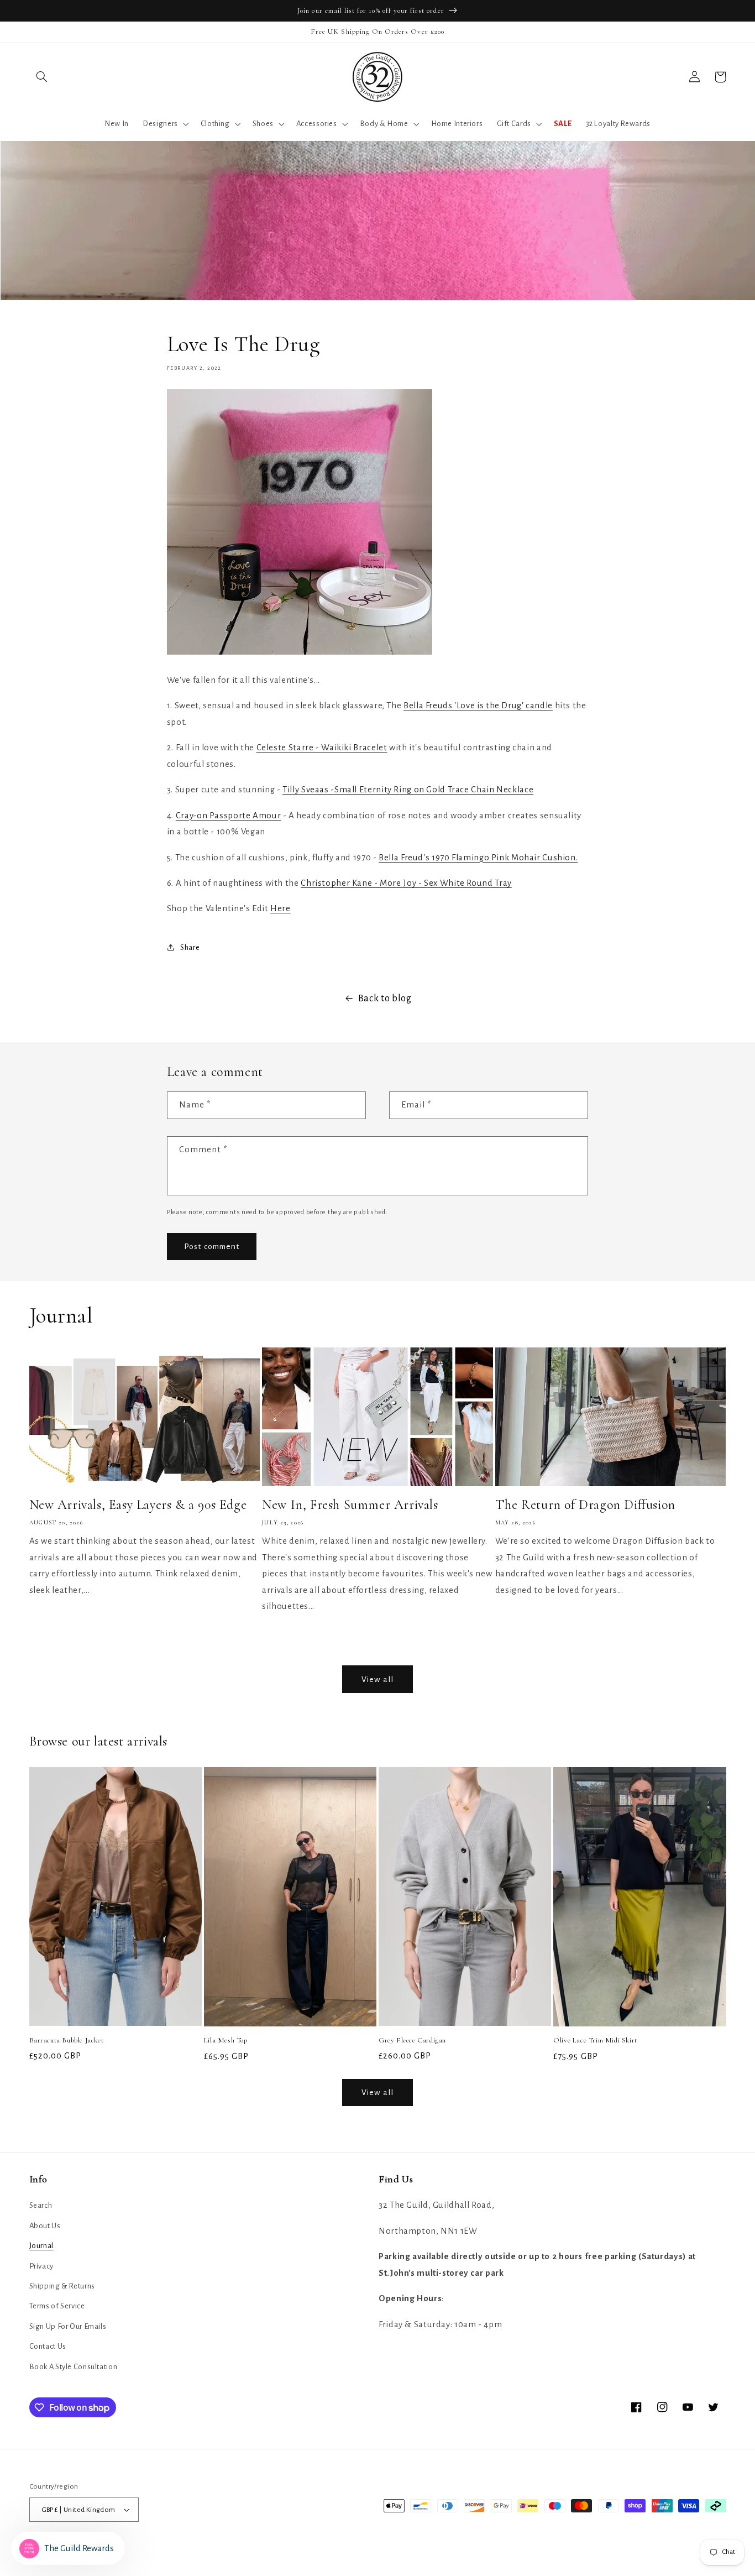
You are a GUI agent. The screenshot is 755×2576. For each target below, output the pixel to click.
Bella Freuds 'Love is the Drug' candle (478, 706)
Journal (41, 2246)
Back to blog (385, 998)
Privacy (41, 2266)
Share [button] (190, 947)
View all (377, 1679)
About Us (45, 2226)
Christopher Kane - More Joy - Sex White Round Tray (406, 883)
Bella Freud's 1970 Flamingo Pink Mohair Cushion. (478, 858)
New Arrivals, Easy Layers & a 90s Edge (138, 1505)
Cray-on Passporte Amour (229, 816)
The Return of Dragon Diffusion (585, 1505)
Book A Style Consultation (74, 2367)
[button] (42, 77)
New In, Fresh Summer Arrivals (350, 1505)
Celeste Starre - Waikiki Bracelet (322, 748)
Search (41, 2205)
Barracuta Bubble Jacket (67, 2040)
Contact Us (48, 2346)
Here (280, 908)
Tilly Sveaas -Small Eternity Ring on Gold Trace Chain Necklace (408, 790)
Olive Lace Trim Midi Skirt (595, 2040)
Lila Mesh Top (226, 2040)
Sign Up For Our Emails (68, 2326)
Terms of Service (57, 2306)
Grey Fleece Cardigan (412, 2040)
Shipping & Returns (62, 2286)
